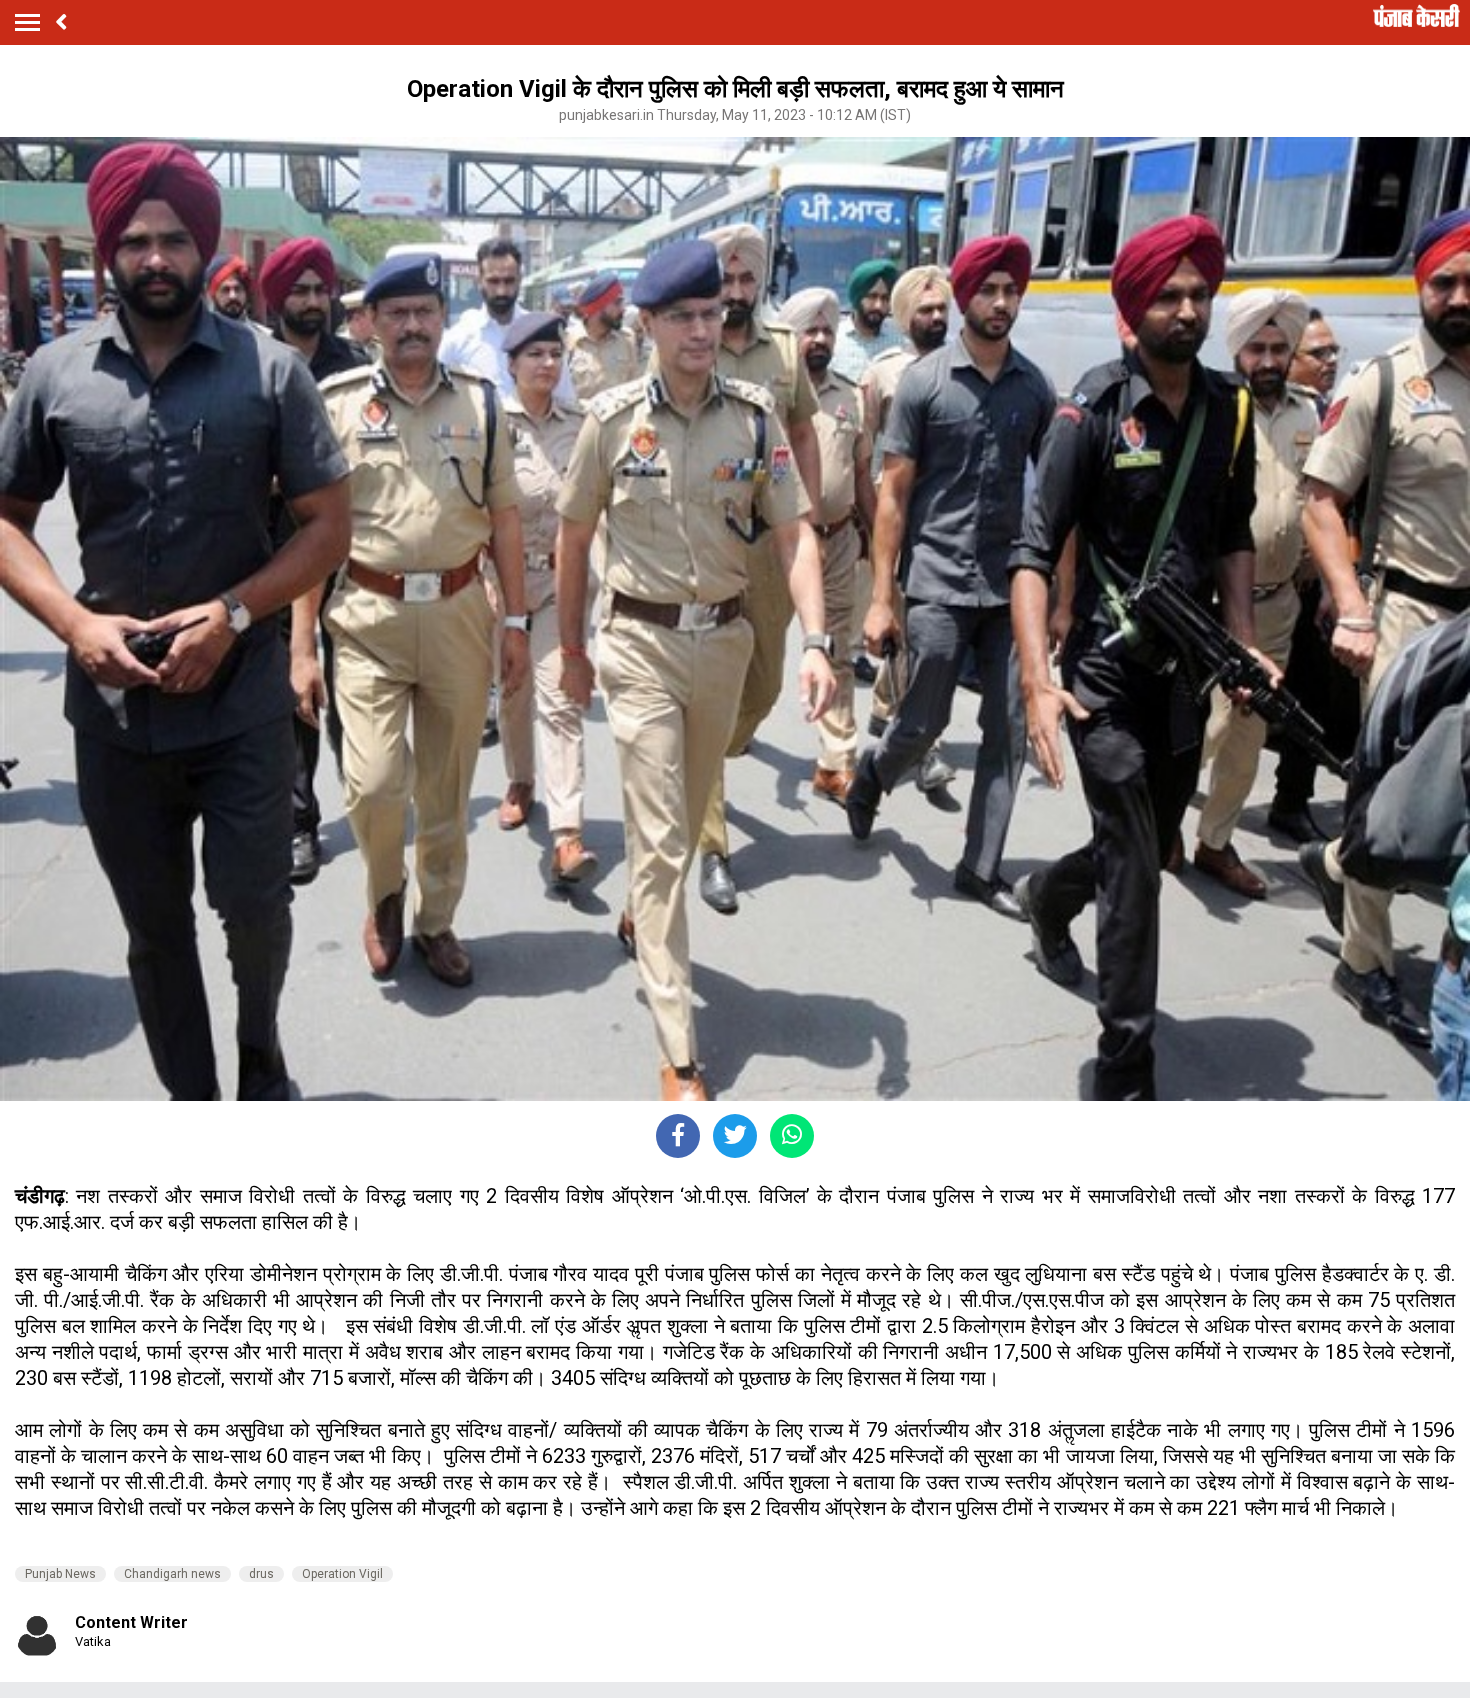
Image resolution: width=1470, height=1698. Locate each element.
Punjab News (60, 1574)
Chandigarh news (172, 1574)
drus (261, 1574)
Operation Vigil (342, 1574)
